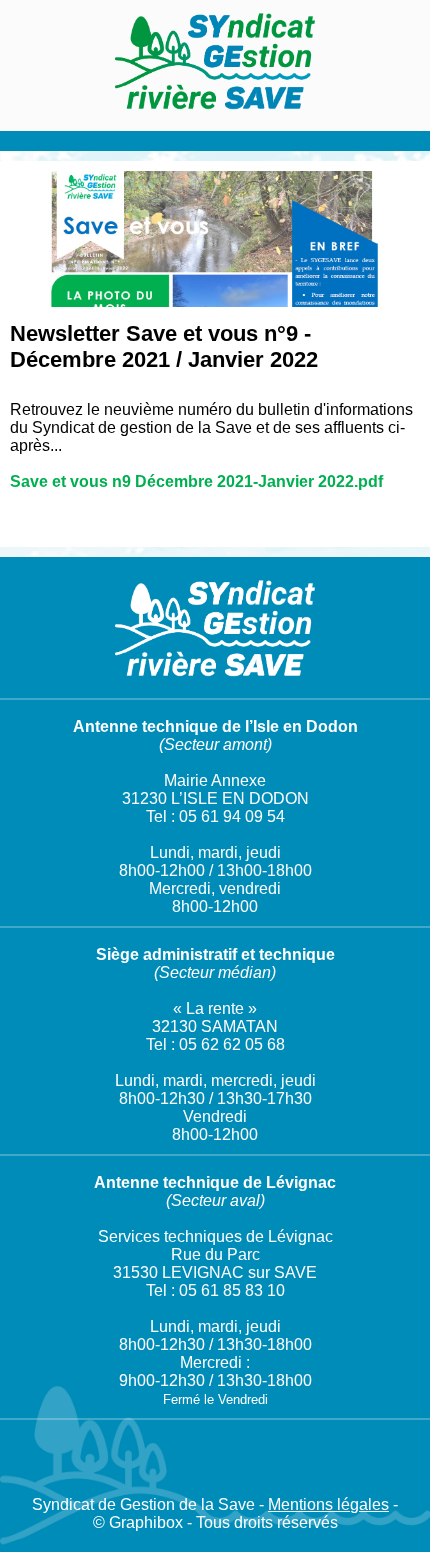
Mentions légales (328, 1504)
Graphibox (146, 1522)
